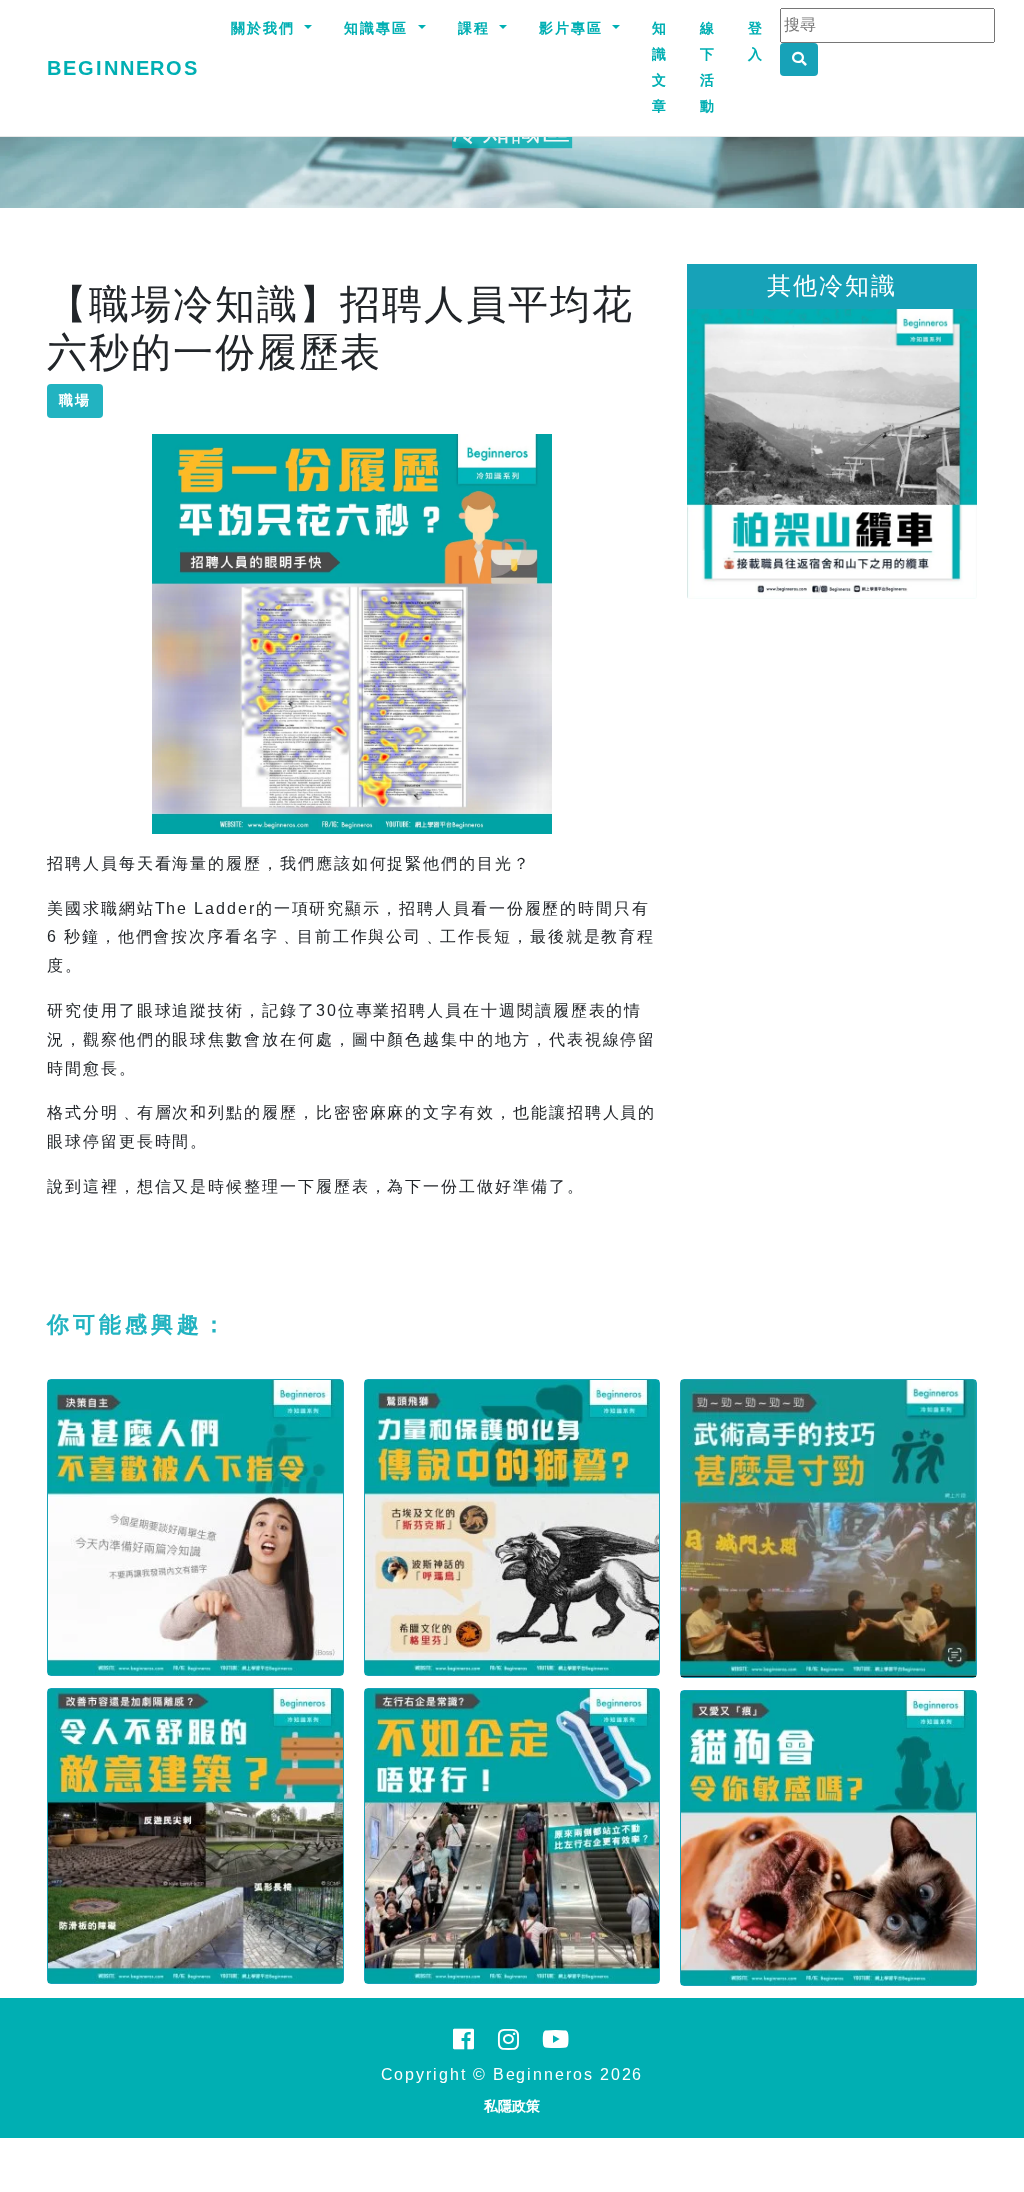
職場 (75, 400)
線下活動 (708, 67)
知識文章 (660, 67)
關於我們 (266, 28)
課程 (477, 28)
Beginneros (123, 68)
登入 (756, 41)
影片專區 (574, 28)
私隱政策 (512, 2106)
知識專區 (379, 28)
